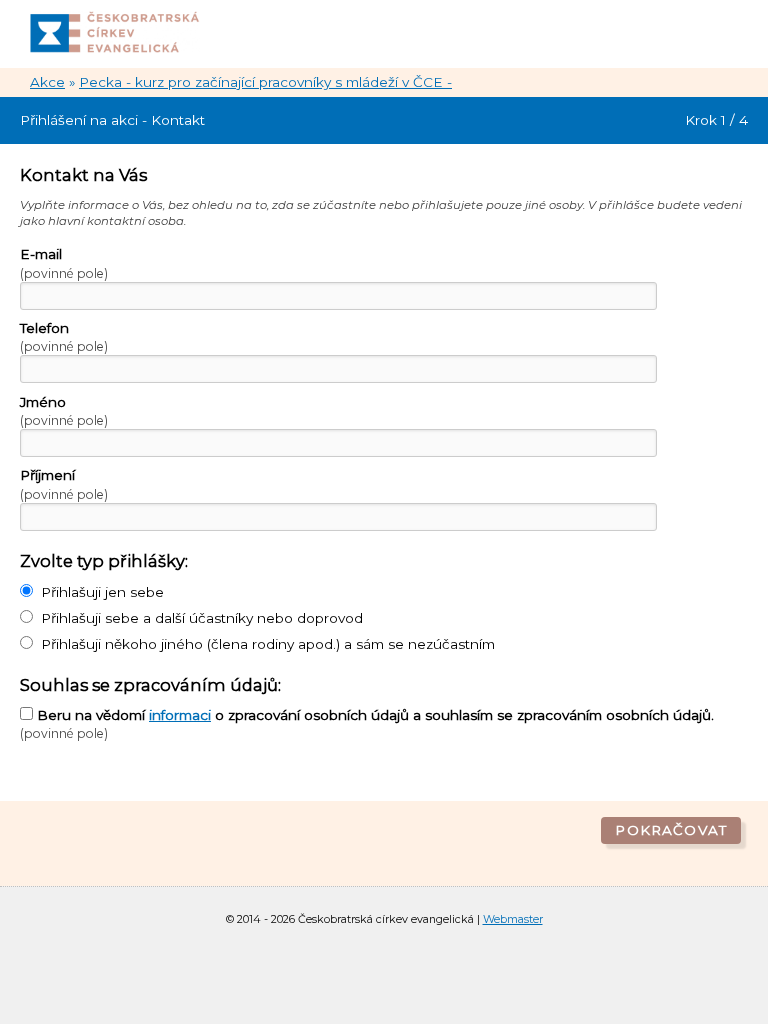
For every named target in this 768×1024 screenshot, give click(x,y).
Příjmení (64, 484)
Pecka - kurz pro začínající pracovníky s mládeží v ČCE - (265, 82)
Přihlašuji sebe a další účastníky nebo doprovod (202, 618)
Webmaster (513, 919)
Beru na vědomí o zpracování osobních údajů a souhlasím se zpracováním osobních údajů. (367, 724)
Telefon (64, 337)
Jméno (64, 411)
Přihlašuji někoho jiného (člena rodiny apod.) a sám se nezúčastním (268, 644)
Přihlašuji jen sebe (102, 592)
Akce (47, 82)
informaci (180, 715)
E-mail (64, 263)
